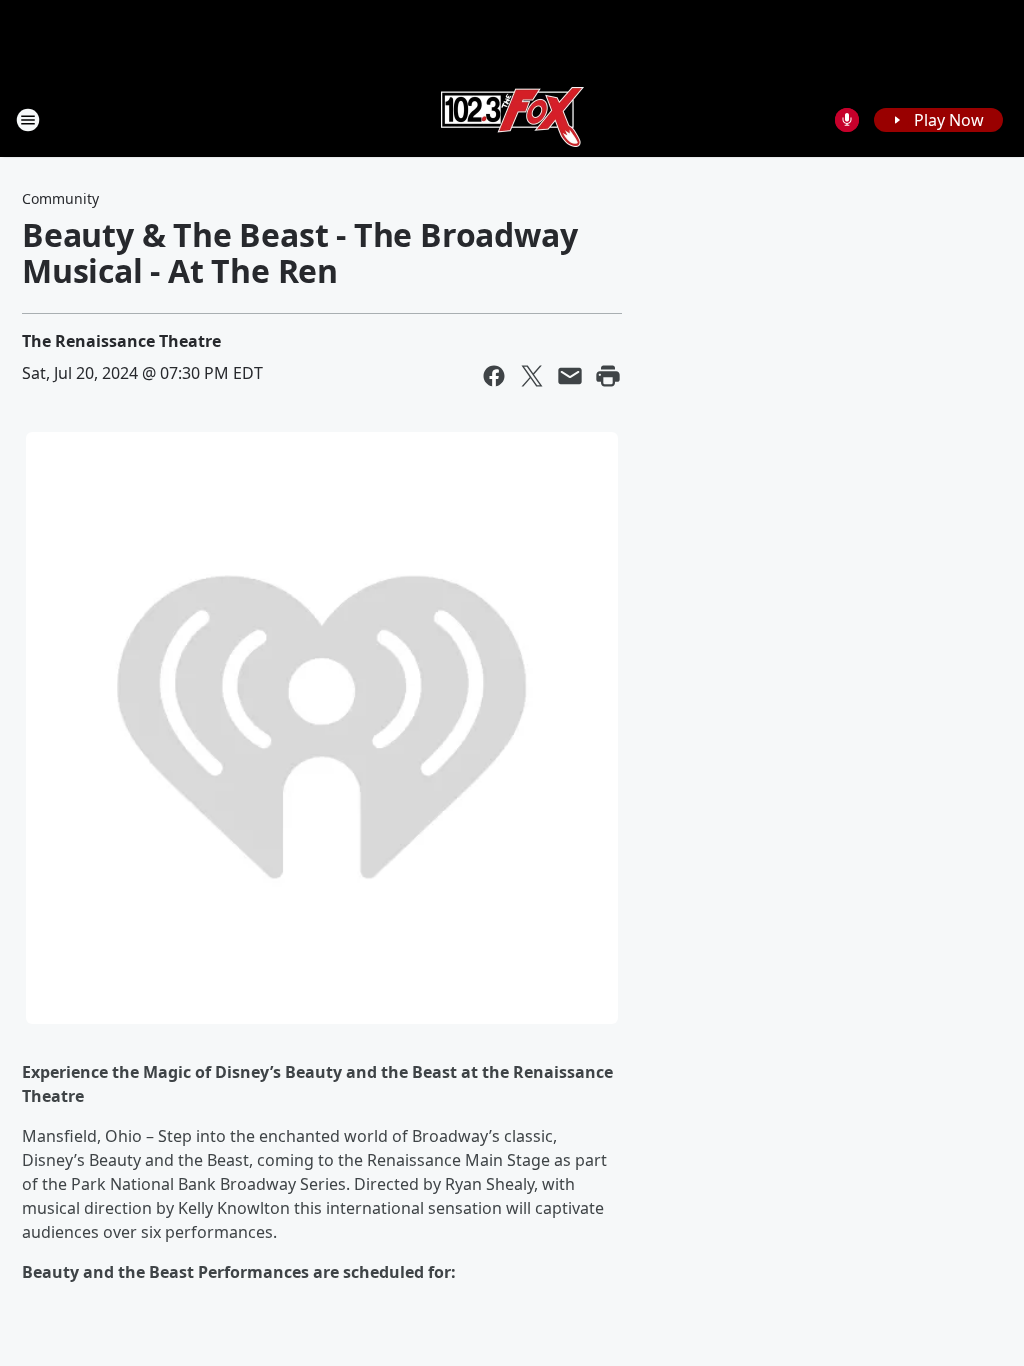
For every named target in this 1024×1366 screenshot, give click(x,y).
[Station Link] (512, 119)
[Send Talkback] (847, 120)
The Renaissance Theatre (121, 341)
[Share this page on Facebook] (494, 376)
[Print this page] (608, 376)
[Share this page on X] (532, 376)
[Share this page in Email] (570, 376)
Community (60, 198)
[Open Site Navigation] (28, 120)
